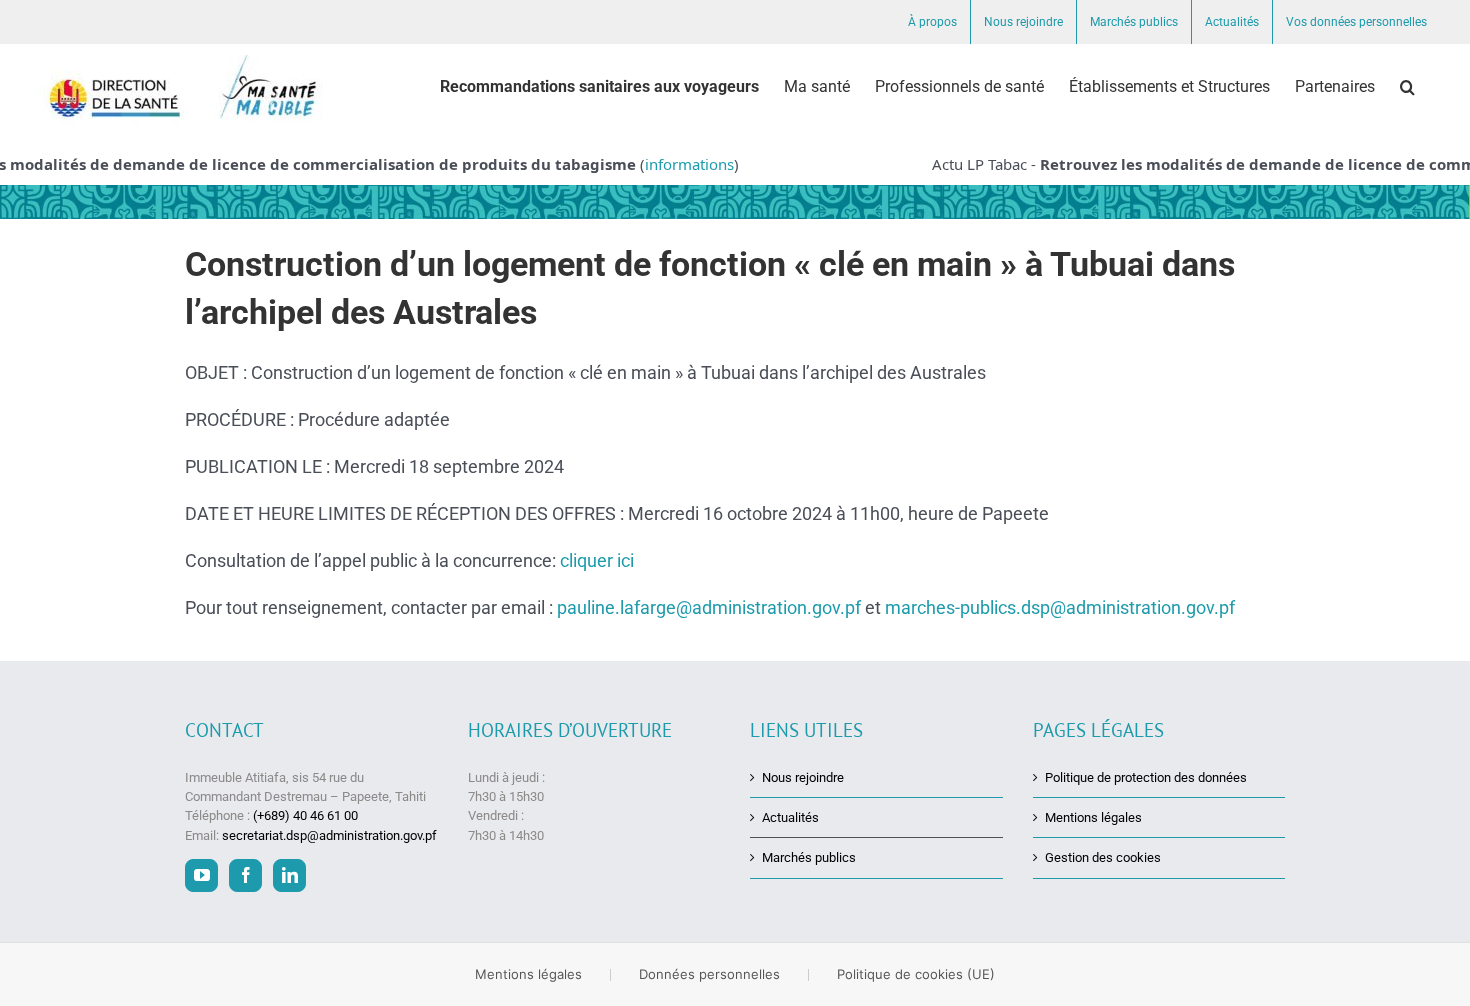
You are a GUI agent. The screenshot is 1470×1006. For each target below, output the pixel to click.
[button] (1407, 87)
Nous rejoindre (803, 777)
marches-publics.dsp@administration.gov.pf (1060, 607)
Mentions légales (1093, 817)
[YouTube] (201, 875)
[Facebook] (245, 875)
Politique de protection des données (1146, 777)
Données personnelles (709, 974)
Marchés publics (809, 857)
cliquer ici (597, 560)
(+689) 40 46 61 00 (305, 815)
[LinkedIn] (289, 875)
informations (675, 164)
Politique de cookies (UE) (916, 974)
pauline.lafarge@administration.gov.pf (709, 607)
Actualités (790, 817)
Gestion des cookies (1103, 857)
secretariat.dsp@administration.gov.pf (329, 835)
